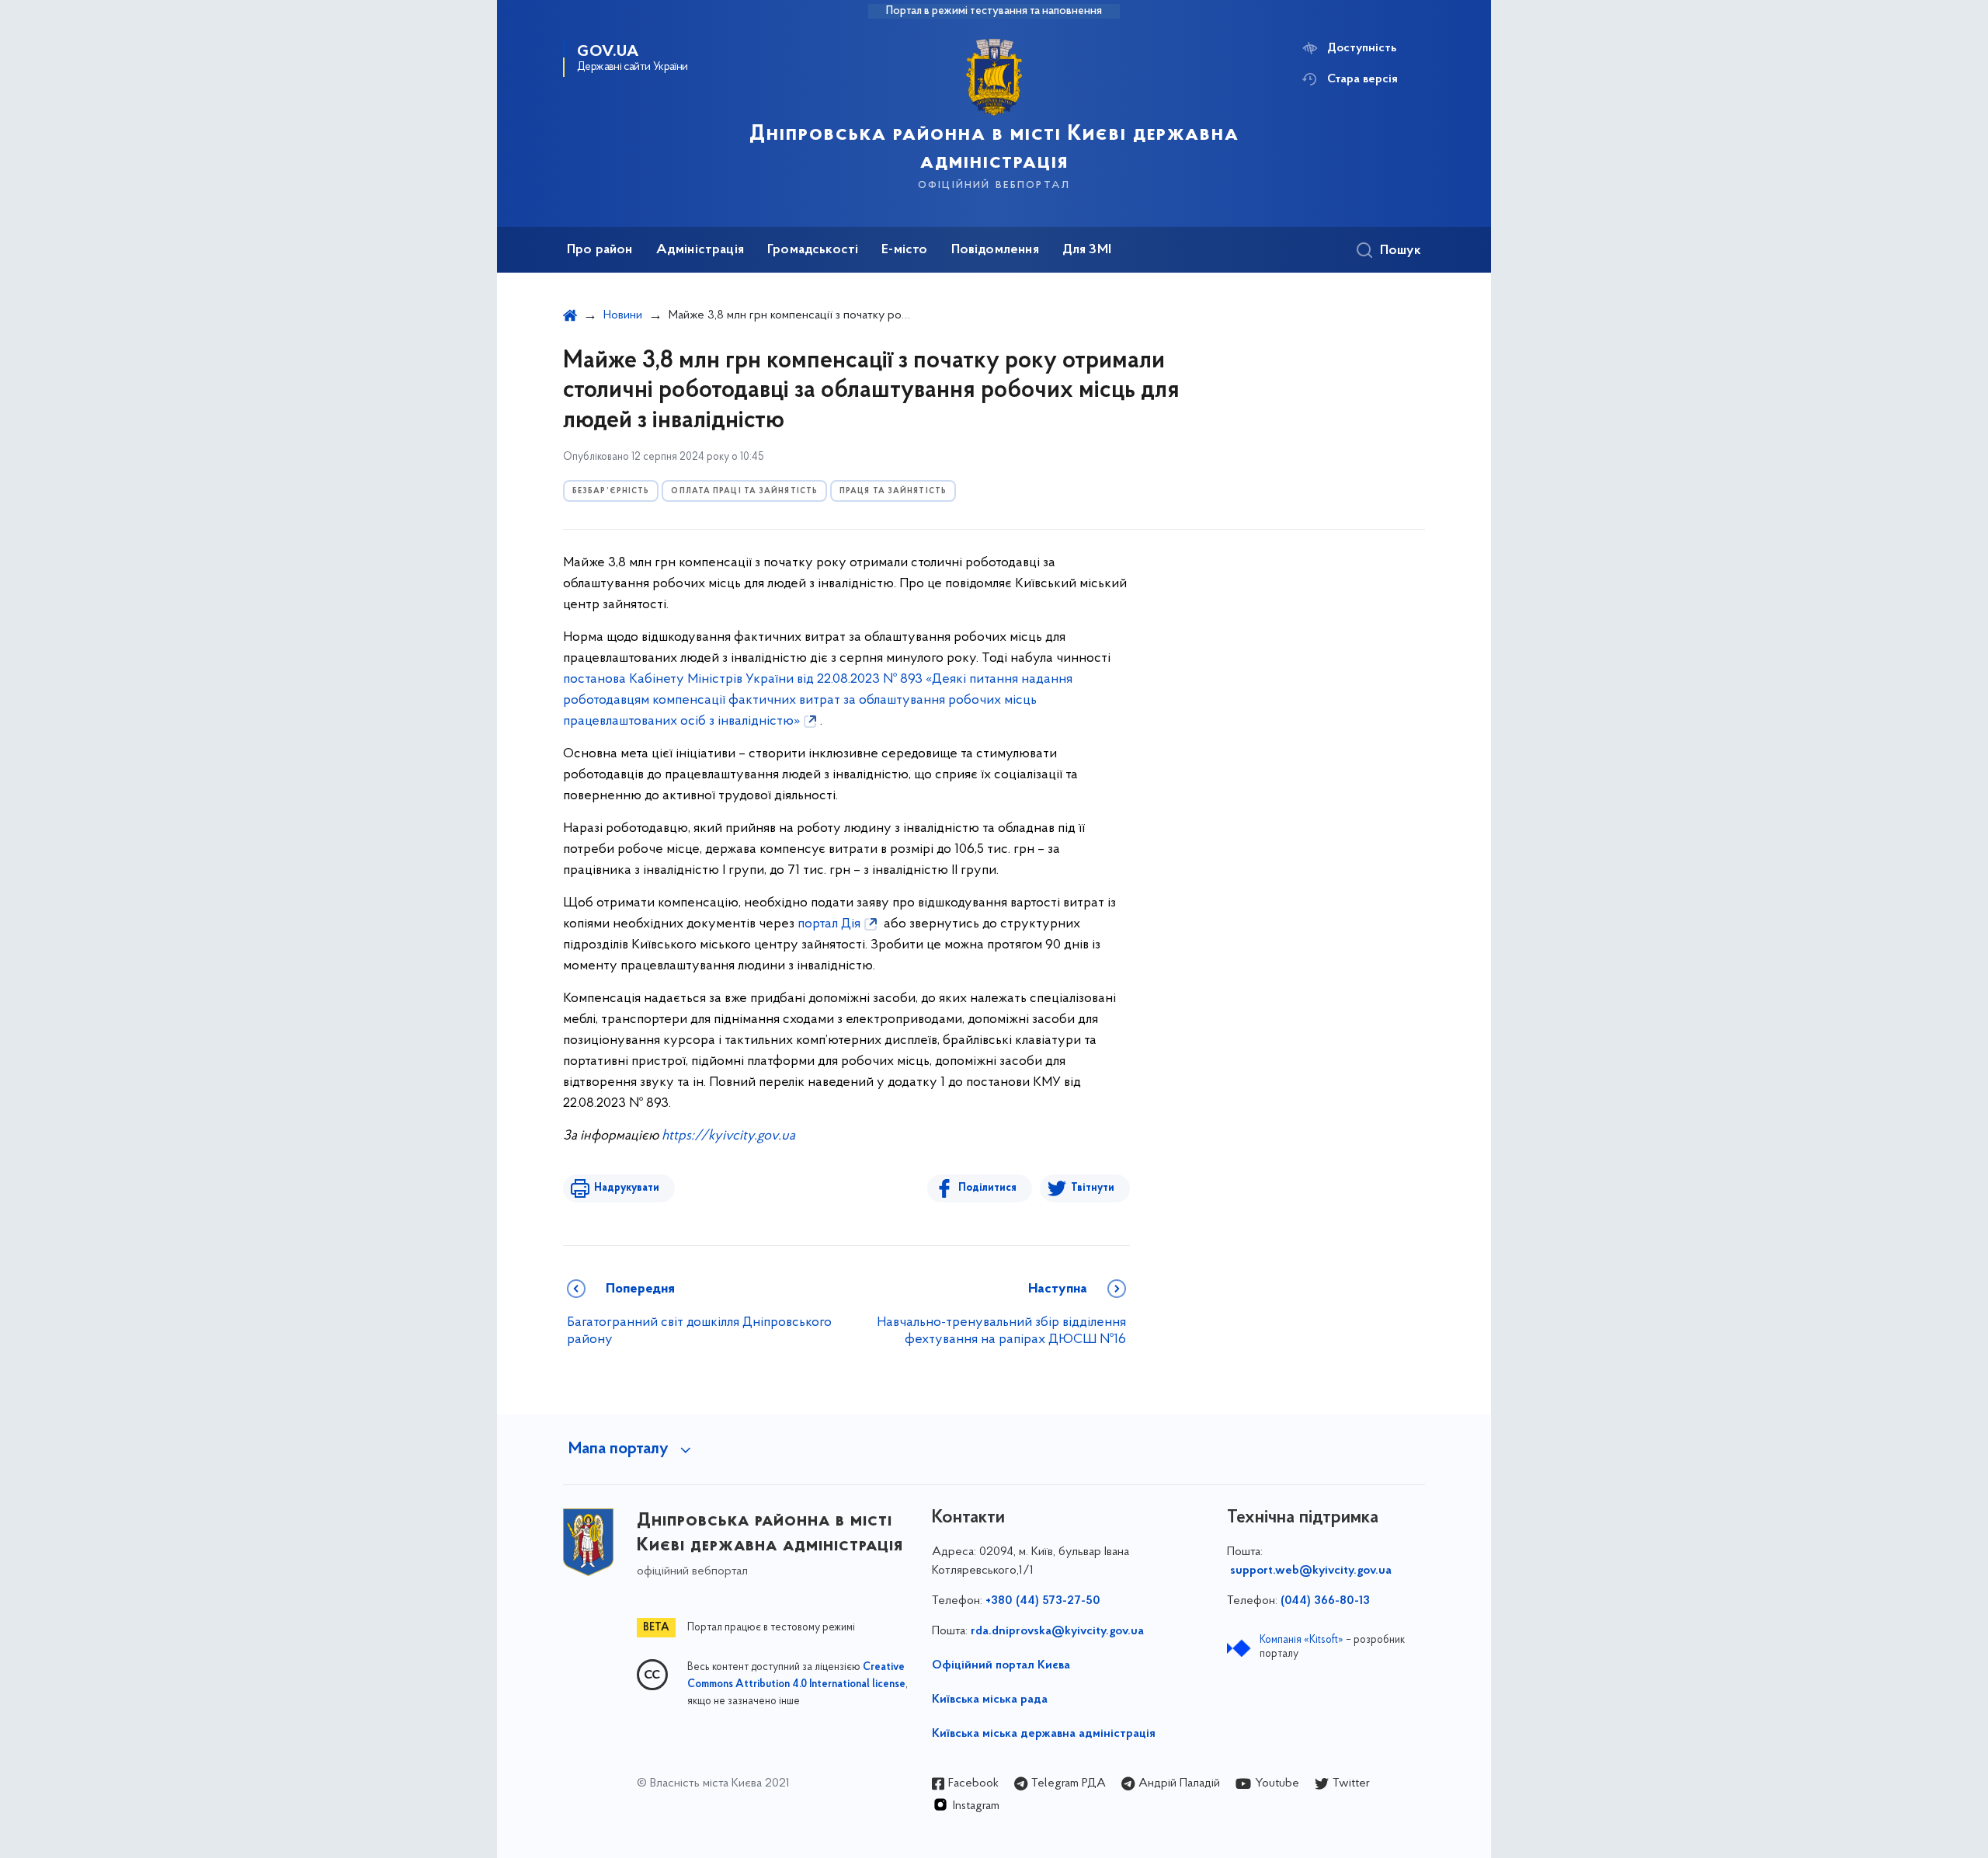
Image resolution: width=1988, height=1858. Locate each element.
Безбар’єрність (611, 491)
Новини (623, 315)
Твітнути (1093, 1188)
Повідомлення (995, 250)
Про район (600, 250)
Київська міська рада (990, 1700)
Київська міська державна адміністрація (1044, 1734)
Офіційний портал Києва (1001, 1665)
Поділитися (987, 1188)
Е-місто (904, 250)
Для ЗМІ (1087, 250)
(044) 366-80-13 (1325, 1601)
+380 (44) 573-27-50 (1043, 1601)
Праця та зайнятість (893, 491)
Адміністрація (700, 250)
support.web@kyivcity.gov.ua (1311, 1571)
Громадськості (813, 250)
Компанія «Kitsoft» (1302, 1640)
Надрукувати (627, 1188)
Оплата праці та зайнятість (744, 491)
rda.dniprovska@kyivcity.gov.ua (1057, 1631)
